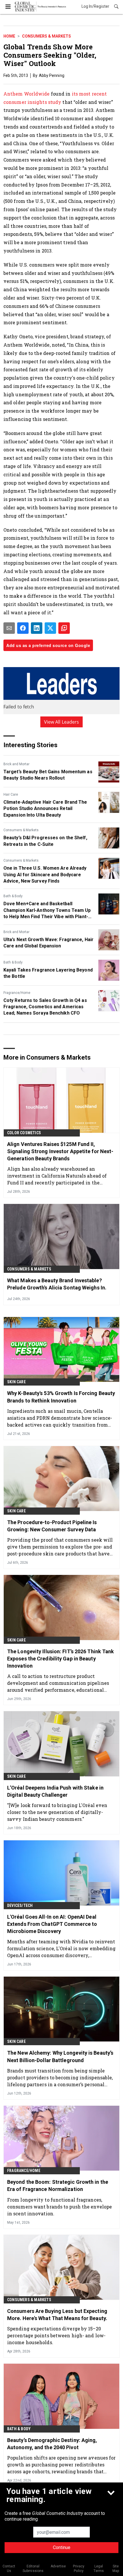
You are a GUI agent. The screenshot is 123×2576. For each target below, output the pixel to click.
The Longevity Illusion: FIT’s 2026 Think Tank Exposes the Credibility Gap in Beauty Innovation (61, 1659)
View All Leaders (62, 722)
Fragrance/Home (17, 993)
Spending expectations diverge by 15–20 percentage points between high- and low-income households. (56, 2335)
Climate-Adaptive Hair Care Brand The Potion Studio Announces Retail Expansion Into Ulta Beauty (45, 809)
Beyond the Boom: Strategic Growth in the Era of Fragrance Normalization (58, 2185)
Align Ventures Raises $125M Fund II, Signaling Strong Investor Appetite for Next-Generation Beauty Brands (60, 1151)
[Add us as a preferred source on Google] (64, 628)
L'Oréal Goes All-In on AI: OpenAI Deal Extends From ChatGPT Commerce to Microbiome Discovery (52, 1924)
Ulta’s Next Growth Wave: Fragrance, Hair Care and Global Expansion (48, 943)
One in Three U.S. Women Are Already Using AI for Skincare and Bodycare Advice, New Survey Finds (45, 875)
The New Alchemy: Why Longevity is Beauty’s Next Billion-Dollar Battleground (60, 2056)
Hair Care (11, 794)
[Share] (23, 628)
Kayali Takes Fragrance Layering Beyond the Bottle (48, 973)
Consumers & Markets (46, 36)
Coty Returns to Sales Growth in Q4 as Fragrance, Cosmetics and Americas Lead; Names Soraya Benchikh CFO (45, 1007)
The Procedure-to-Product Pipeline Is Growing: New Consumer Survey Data (52, 1526)
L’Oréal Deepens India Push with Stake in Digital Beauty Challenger (55, 1791)
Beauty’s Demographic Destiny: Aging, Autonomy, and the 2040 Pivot (52, 2444)
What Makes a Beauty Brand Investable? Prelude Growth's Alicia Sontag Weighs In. (57, 1284)
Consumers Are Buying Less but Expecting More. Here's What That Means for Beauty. (57, 2315)
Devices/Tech (20, 1905)
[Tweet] (50, 628)
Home (9, 36)
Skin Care (16, 1382)
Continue (62, 2547)
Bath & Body (13, 896)
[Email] (9, 628)
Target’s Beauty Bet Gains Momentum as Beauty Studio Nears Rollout (48, 775)
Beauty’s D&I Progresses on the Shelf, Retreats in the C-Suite (45, 841)
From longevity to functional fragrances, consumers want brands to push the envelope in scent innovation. (59, 2207)
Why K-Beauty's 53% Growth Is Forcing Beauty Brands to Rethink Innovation (61, 1397)
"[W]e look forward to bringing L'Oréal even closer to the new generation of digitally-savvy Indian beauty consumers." (57, 1812)
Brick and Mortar (16, 764)
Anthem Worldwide (27, 94)
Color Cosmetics (24, 1133)
